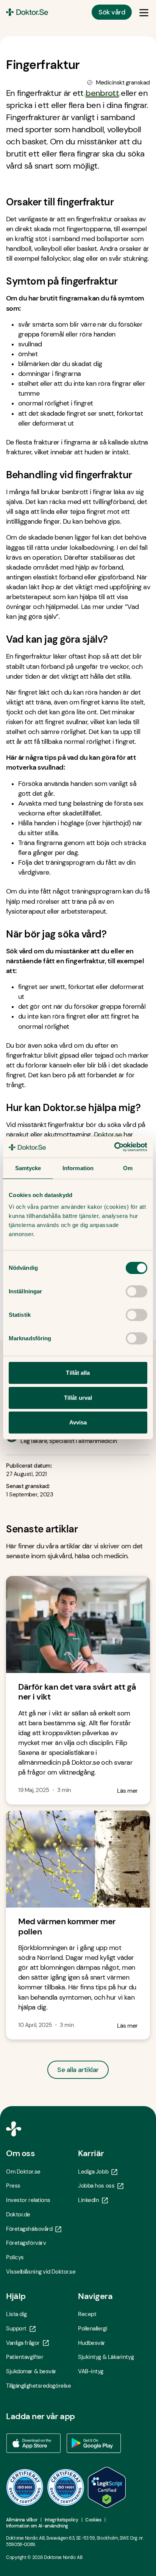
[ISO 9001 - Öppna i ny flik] (25, 2487)
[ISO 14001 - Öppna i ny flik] (66, 2487)
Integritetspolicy (62, 2520)
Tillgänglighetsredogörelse (38, 2386)
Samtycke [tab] (28, 1168)
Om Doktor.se (23, 2172)
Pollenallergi (93, 2329)
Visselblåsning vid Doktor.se (41, 2272)
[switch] (136, 1291)
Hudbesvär (92, 2343)
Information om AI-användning (37, 2526)
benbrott (102, 93)
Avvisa (78, 1422)
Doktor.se (108, 1135)
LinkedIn (88, 2200)
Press (13, 2186)
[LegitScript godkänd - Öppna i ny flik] (107, 2487)
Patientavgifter (25, 2357)
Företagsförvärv (26, 2243)
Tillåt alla (78, 1373)
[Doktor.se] (27, 12)
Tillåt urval (78, 1398)
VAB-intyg (91, 2371)
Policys (15, 2257)
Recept (87, 2314)
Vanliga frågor (23, 2343)
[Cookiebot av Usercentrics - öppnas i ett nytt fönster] (114, 1147)
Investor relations (28, 2200)
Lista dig (16, 2314)
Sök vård (112, 12)
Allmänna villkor (22, 2520)
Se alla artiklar (78, 2070)
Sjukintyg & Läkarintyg (106, 2357)
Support (16, 2329)
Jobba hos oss (96, 2186)
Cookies (93, 2520)
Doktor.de (18, 2214)
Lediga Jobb (93, 2172)
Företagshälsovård (29, 2229)
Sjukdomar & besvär (31, 2371)
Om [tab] (128, 1168)
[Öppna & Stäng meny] (144, 12)
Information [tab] (78, 1168)
